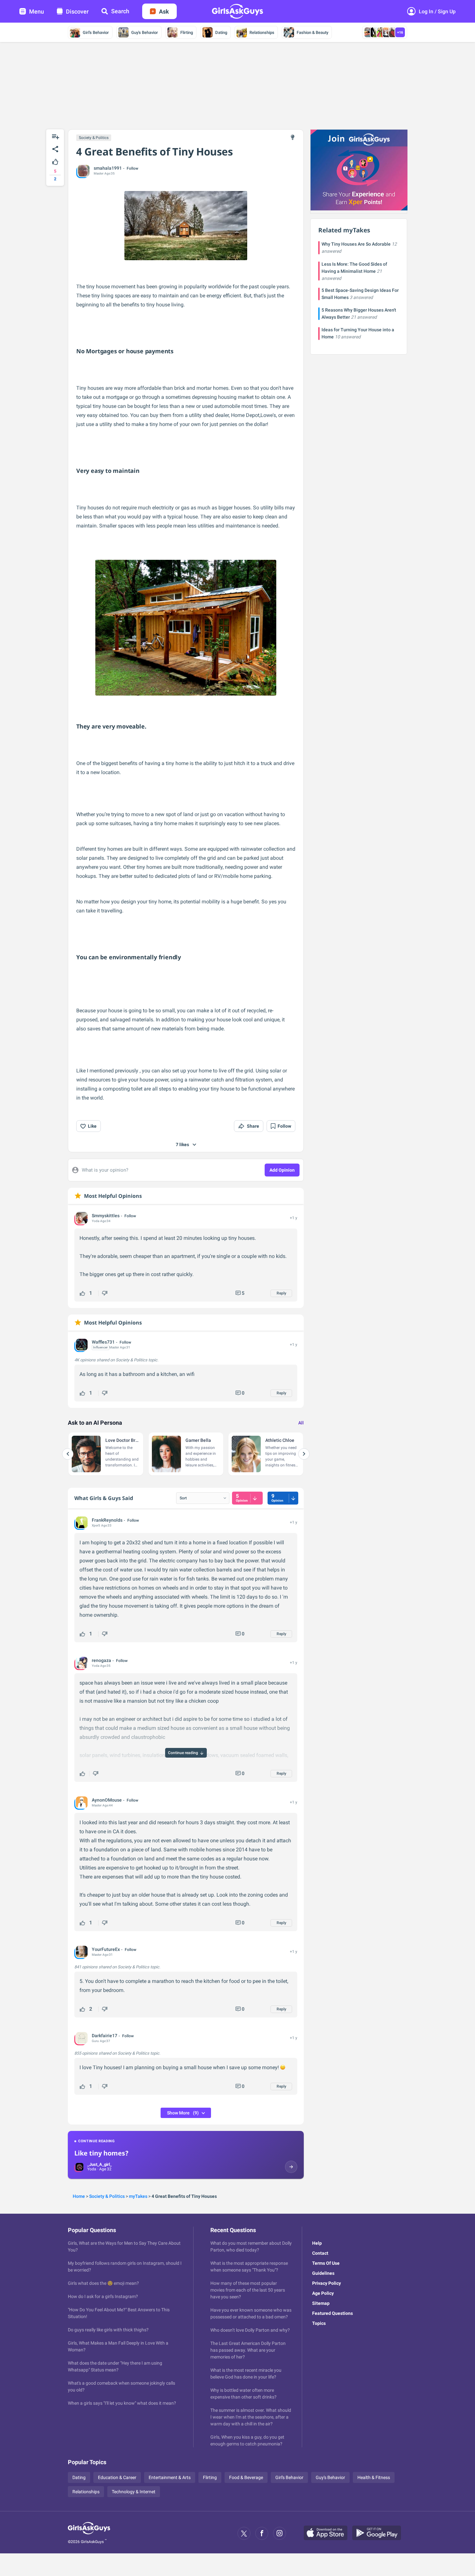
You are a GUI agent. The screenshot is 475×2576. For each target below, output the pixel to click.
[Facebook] (262, 2533)
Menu (37, 11)
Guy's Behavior (145, 32)
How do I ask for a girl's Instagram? (103, 2296)
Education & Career (117, 2477)
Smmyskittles (106, 1216)
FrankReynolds (107, 1520)
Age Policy (323, 2293)
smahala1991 (108, 168)
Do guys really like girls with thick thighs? (108, 2330)
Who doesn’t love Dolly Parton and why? (250, 2330)
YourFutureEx (106, 1949)
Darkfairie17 (105, 2036)
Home (79, 2196)
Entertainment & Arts (170, 2477)
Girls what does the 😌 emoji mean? (103, 2283)
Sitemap (321, 2303)
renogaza (101, 1660)
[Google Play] (379, 2533)
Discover (77, 11)
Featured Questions (332, 2313)
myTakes (138, 2196)
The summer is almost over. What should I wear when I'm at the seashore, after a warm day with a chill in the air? (251, 2417)
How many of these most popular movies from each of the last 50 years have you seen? (248, 2290)
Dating (221, 32)
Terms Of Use (326, 2263)
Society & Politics (94, 138)
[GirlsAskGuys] (89, 2533)
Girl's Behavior (96, 32)
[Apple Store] (328, 2533)
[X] (244, 2533)
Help (317, 2243)
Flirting (187, 32)
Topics (319, 2323)
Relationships (262, 32)
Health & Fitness (374, 2477)
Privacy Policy (327, 2283)
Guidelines (323, 2273)
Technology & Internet (134, 2492)
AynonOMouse (107, 1800)
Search (120, 11)
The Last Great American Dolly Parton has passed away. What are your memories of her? (248, 2350)
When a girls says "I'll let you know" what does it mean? (122, 2403)
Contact (320, 2253)
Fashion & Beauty (312, 32)
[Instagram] (280, 2533)
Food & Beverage (246, 2477)
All (301, 1423)
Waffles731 (103, 1342)
